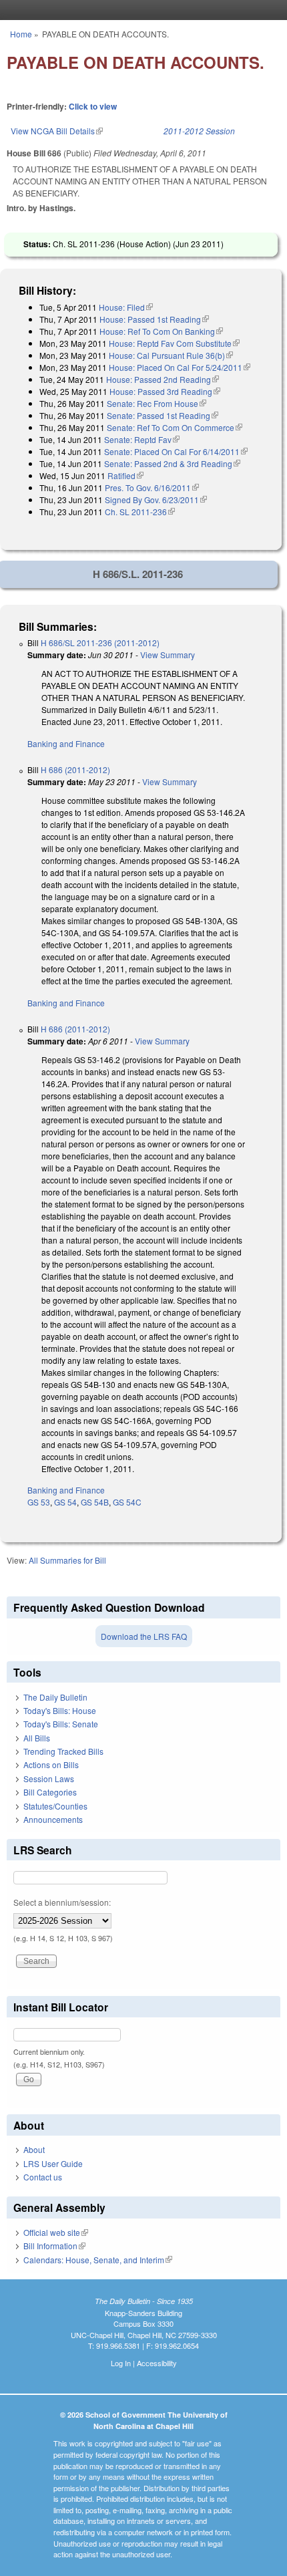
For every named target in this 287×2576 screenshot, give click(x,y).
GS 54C (127, 1502)
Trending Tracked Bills (63, 1751)
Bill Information (54, 2246)
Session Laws (49, 1778)
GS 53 (39, 1502)
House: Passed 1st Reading (154, 319)
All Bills (37, 1738)
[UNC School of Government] (140, 10)
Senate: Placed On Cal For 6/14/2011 (176, 451)
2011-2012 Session (199, 131)
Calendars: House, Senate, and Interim (98, 2260)
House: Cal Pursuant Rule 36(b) (171, 355)
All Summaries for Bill (67, 1560)
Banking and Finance (66, 743)
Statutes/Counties (55, 1806)
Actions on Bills (51, 1764)
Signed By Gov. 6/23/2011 (156, 499)
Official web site (56, 2232)
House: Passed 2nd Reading (163, 379)
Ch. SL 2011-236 (140, 512)
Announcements (53, 1819)
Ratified (125, 475)
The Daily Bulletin (55, 1697)
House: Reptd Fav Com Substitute (174, 343)
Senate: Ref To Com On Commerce (175, 427)
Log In (121, 2363)
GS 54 (65, 1502)
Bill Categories (50, 1792)
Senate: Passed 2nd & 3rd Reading (172, 463)
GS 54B (95, 1502)
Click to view (93, 106)
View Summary (168, 655)
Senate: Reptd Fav (142, 439)
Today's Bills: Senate (61, 1724)
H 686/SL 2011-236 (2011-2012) (100, 642)
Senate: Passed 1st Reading (163, 415)
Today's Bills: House (60, 1710)
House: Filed (126, 307)
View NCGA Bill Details (57, 131)
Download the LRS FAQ (144, 1636)
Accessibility (157, 2363)
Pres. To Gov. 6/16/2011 (152, 487)
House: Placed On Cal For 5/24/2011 (180, 367)
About (34, 2149)
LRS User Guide (53, 2163)
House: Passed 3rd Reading (165, 391)
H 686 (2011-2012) (75, 769)
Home (21, 34)
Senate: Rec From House (157, 403)
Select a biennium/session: (62, 1902)
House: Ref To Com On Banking (161, 331)
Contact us (43, 2177)
